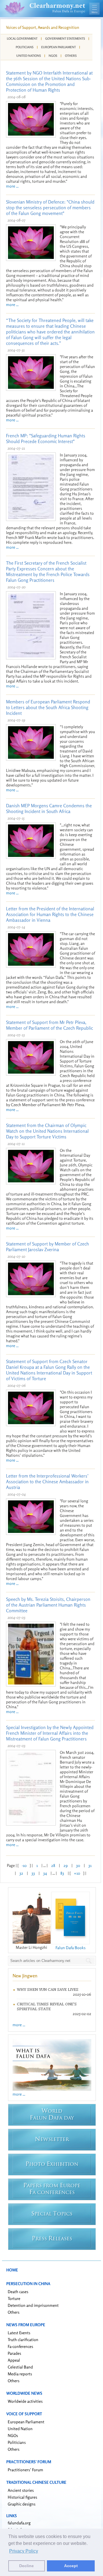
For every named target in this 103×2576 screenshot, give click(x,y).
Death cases (18, 2292)
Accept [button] (71, 2566)
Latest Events (19, 2333)
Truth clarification (23, 2339)
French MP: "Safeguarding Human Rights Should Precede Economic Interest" (46, 438)
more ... (12, 186)
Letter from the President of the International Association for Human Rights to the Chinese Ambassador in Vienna (50, 914)
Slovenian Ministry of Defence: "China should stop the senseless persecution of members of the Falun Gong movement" (50, 208)
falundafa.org (19, 2523)
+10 (77, 1873)
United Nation (20, 2429)
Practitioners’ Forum (25, 2470)
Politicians (25, 47)
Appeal (14, 2360)
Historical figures (22, 2497)
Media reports (20, 2374)
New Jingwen (25, 1976)
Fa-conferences (20, 2346)
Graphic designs (22, 2504)
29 (66, 1865)
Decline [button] (26, 2566)
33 (33, 1873)
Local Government (22, 39)
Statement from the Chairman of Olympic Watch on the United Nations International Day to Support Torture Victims (47, 1131)
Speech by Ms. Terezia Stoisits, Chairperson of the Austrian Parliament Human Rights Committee (48, 1605)
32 (21, 1873)
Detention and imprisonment (33, 2305)
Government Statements (65, 39)
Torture (14, 2298)
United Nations (29, 56)
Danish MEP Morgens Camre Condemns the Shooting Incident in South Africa (49, 808)
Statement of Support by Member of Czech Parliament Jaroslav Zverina (47, 1247)
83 (62, 1873)
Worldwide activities (25, 2401)
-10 (24, 1865)
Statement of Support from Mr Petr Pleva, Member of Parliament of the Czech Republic (49, 1025)
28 (53, 1865)
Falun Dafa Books (71, 1948)
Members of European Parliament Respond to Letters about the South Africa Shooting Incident (48, 707)
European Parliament (59, 47)
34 (45, 1873)
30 (78, 1865)
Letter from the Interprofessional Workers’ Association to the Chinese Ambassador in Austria (47, 1482)
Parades (14, 2353)
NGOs (53, 56)
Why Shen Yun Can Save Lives (48, 1990)
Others (71, 56)
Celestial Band (20, 2367)
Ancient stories (21, 2490)
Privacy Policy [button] (24, 2551)
